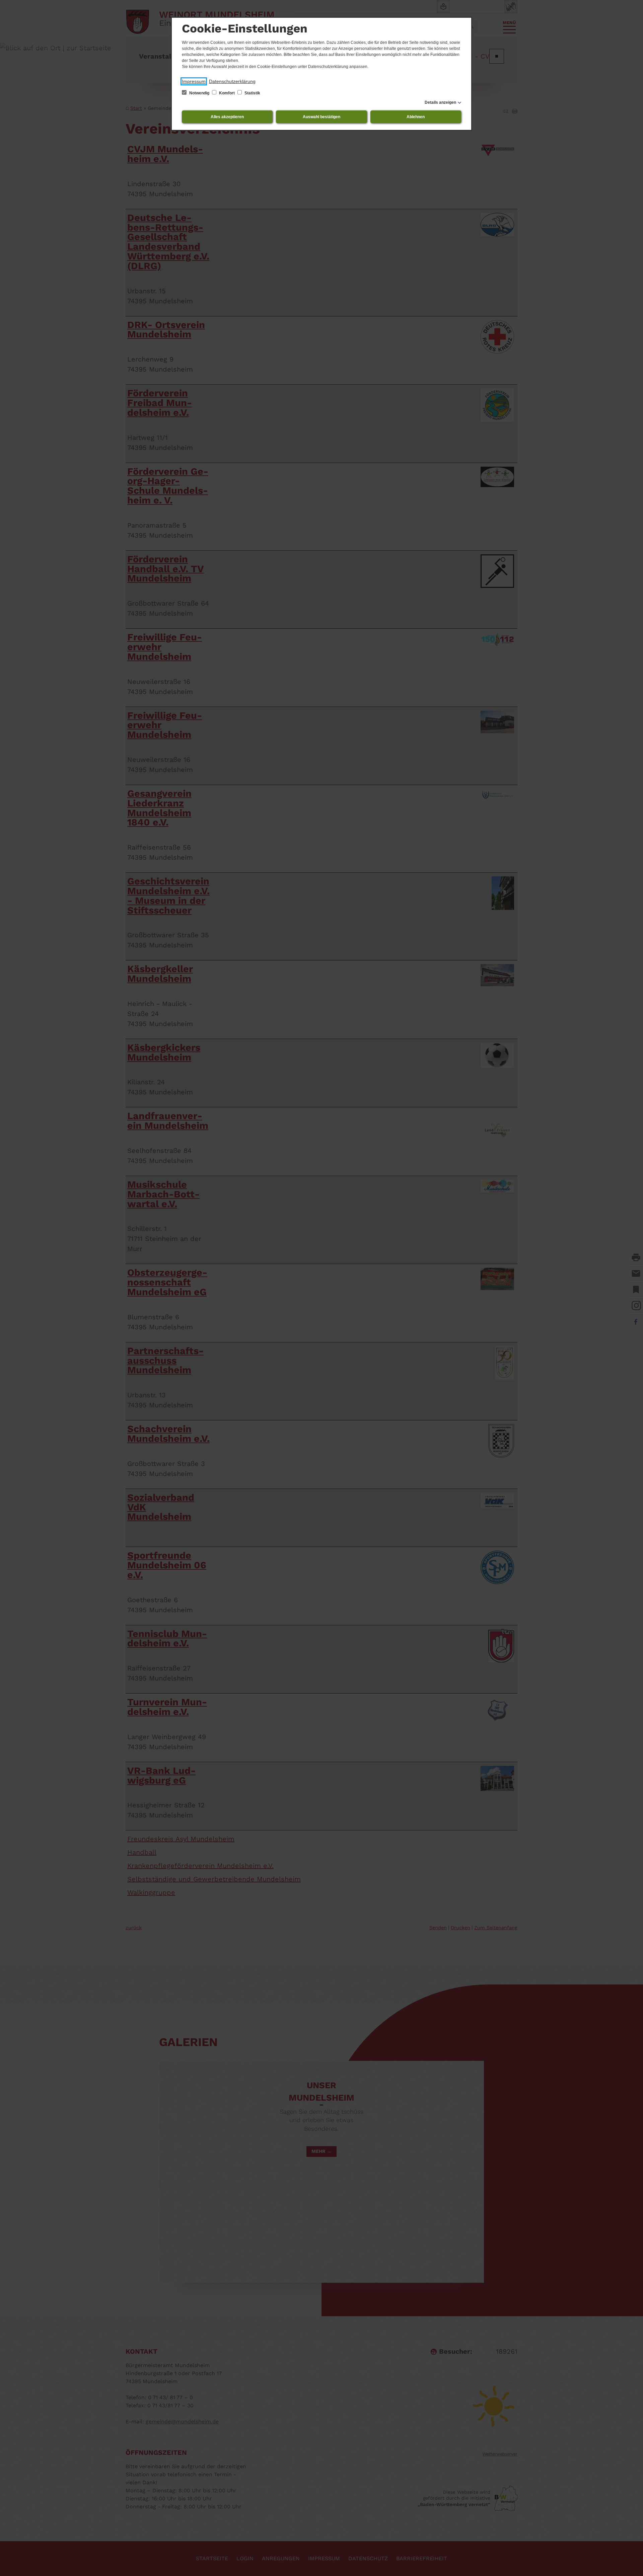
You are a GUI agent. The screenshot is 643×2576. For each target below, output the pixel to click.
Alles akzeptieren (227, 117)
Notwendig (199, 93)
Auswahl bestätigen (321, 117)
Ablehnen (416, 117)
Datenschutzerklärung (232, 81)
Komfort (227, 93)
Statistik (252, 93)
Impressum (194, 81)
